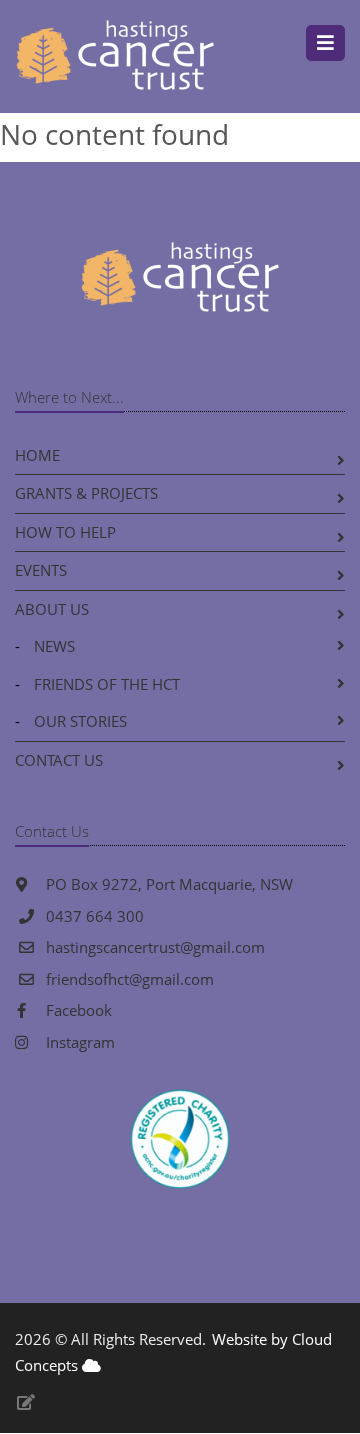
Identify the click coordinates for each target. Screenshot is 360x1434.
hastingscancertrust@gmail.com (155, 947)
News (54, 646)
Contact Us (59, 760)
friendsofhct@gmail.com (130, 979)
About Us (52, 609)
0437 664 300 (95, 916)
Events (41, 570)
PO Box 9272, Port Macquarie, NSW (167, 884)
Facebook (77, 1010)
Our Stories (80, 721)
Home (37, 455)
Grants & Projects (86, 493)
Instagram (78, 1042)
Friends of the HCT (107, 684)
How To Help (65, 532)
